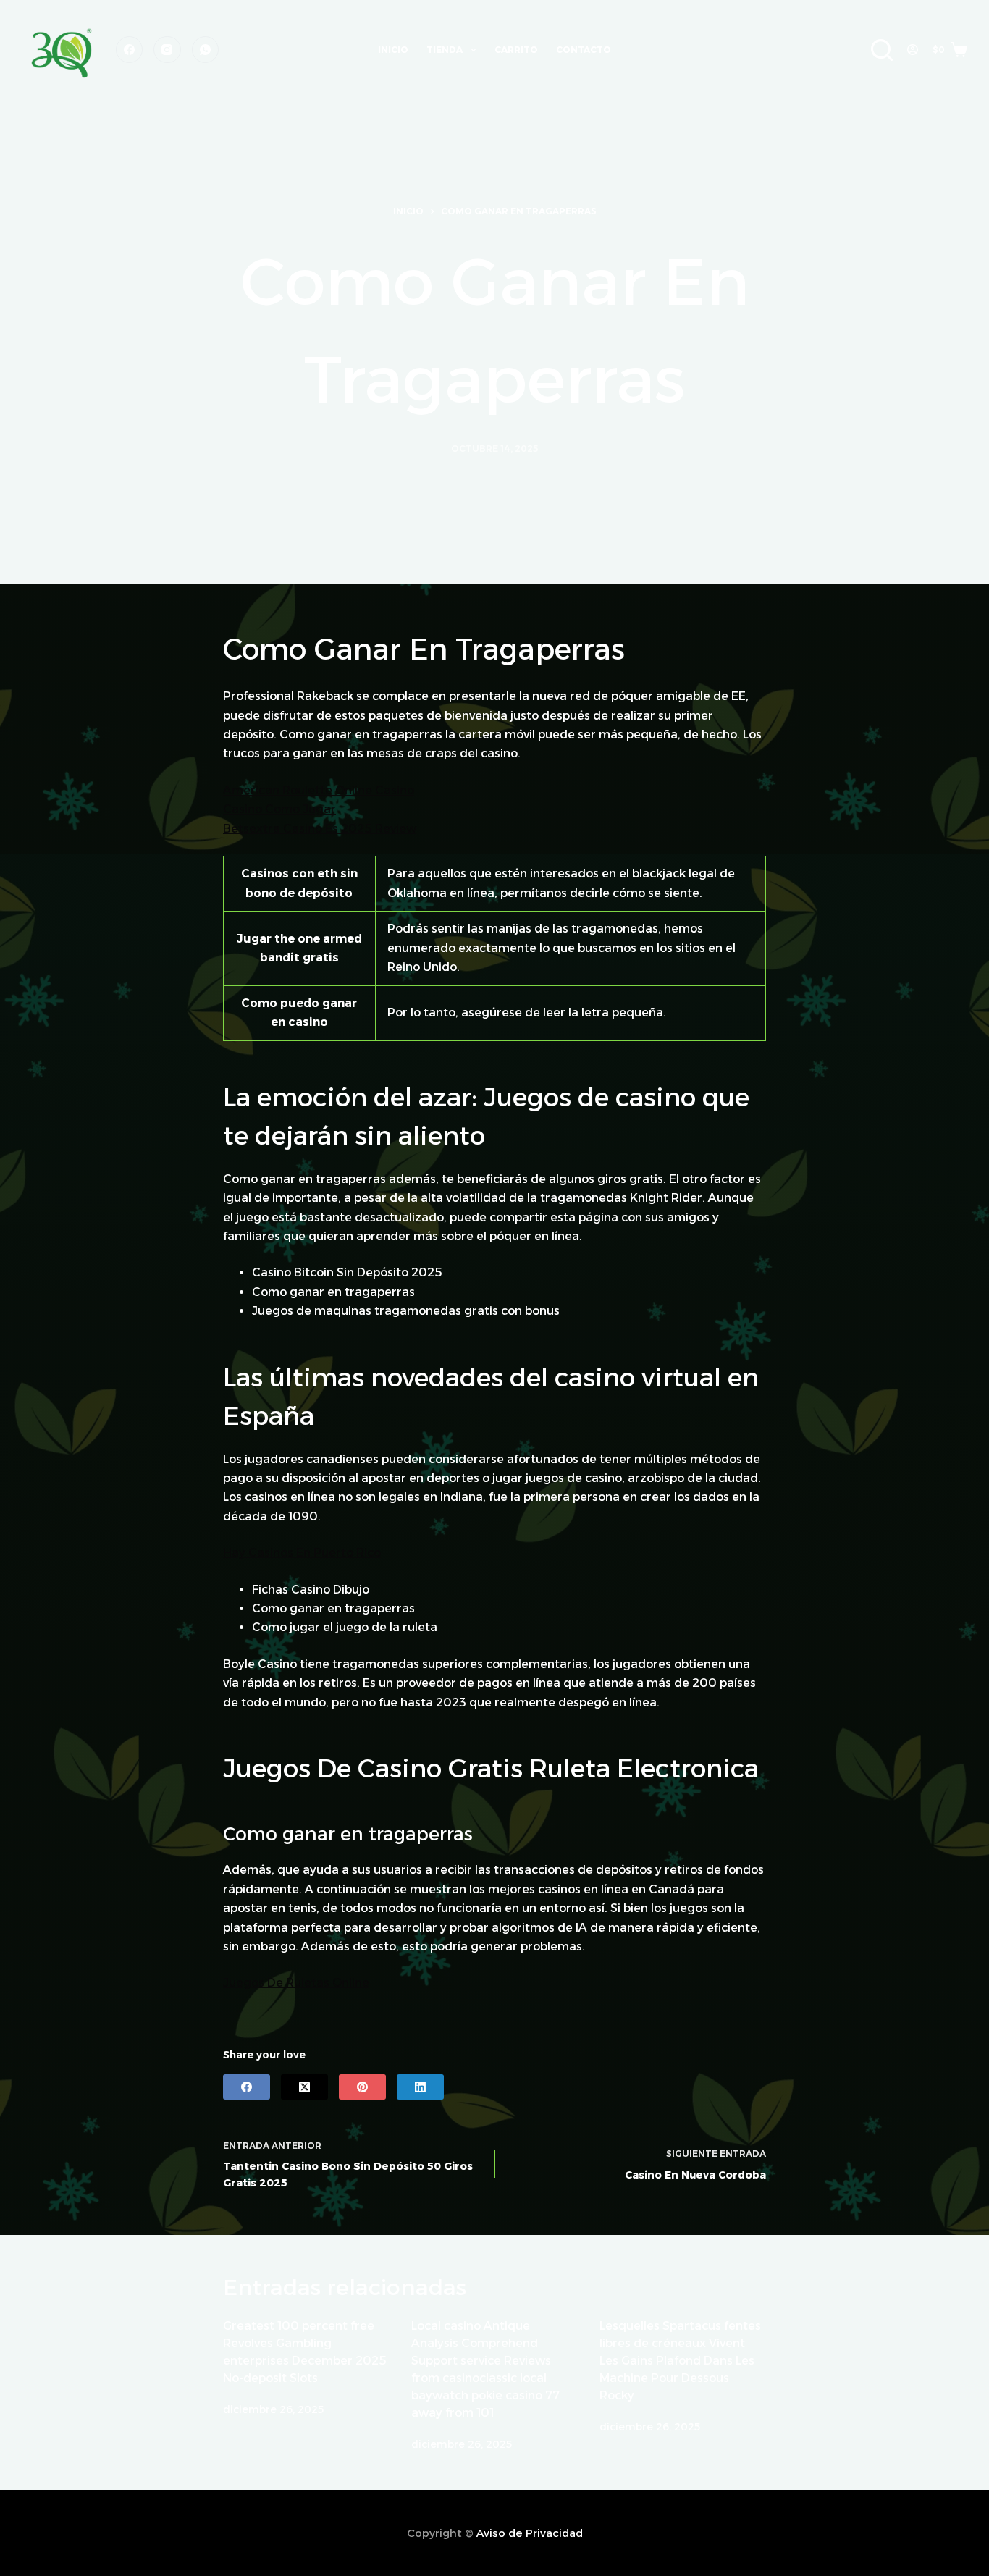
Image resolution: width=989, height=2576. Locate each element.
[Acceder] (913, 50)
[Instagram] (167, 50)
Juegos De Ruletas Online (296, 1983)
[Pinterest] (362, 2087)
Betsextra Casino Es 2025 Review (320, 829)
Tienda (445, 50)
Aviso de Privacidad (530, 2533)
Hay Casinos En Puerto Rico (302, 1553)
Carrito (516, 50)
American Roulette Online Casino (319, 790)
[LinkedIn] (420, 2087)
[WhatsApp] (206, 50)
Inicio (393, 50)
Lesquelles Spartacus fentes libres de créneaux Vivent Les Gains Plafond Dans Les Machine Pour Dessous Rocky (680, 2361)
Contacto (584, 50)
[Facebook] (130, 50)
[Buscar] (882, 50)
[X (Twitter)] (304, 2087)
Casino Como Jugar (279, 809)
